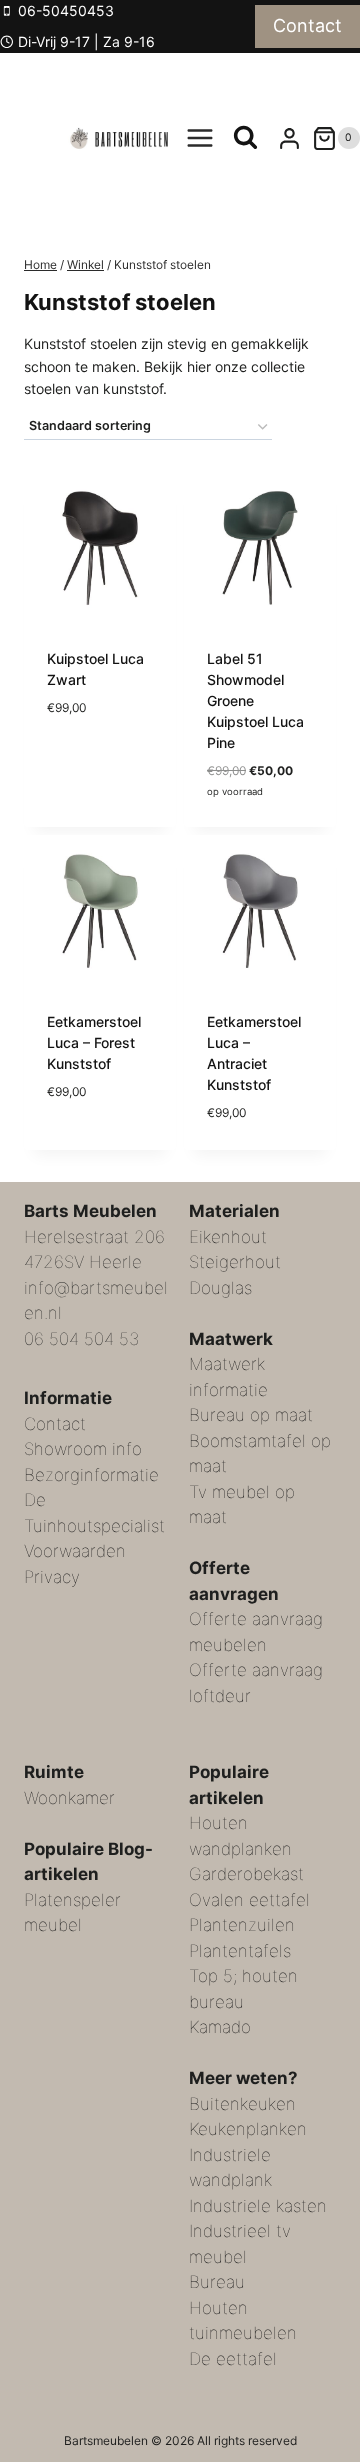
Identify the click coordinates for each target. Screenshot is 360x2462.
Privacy (52, 1577)
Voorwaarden (75, 1551)
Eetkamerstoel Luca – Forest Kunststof (94, 1042)
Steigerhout (235, 1262)
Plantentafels (240, 1951)
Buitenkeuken (242, 2104)
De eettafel (233, 2359)
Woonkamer (69, 1798)
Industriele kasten (258, 2206)
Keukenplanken (248, 2129)
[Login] (289, 138)
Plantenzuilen (242, 1925)
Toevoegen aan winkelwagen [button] (99, 733)
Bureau (217, 2282)
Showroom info (83, 1449)
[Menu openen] (200, 138)
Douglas (220, 1288)
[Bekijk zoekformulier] (245, 138)
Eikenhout (228, 1237)
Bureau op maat (251, 1415)
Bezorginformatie (91, 1475)
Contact (307, 25)
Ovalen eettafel (249, 1900)
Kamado (220, 2027)
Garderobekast (246, 1874)
